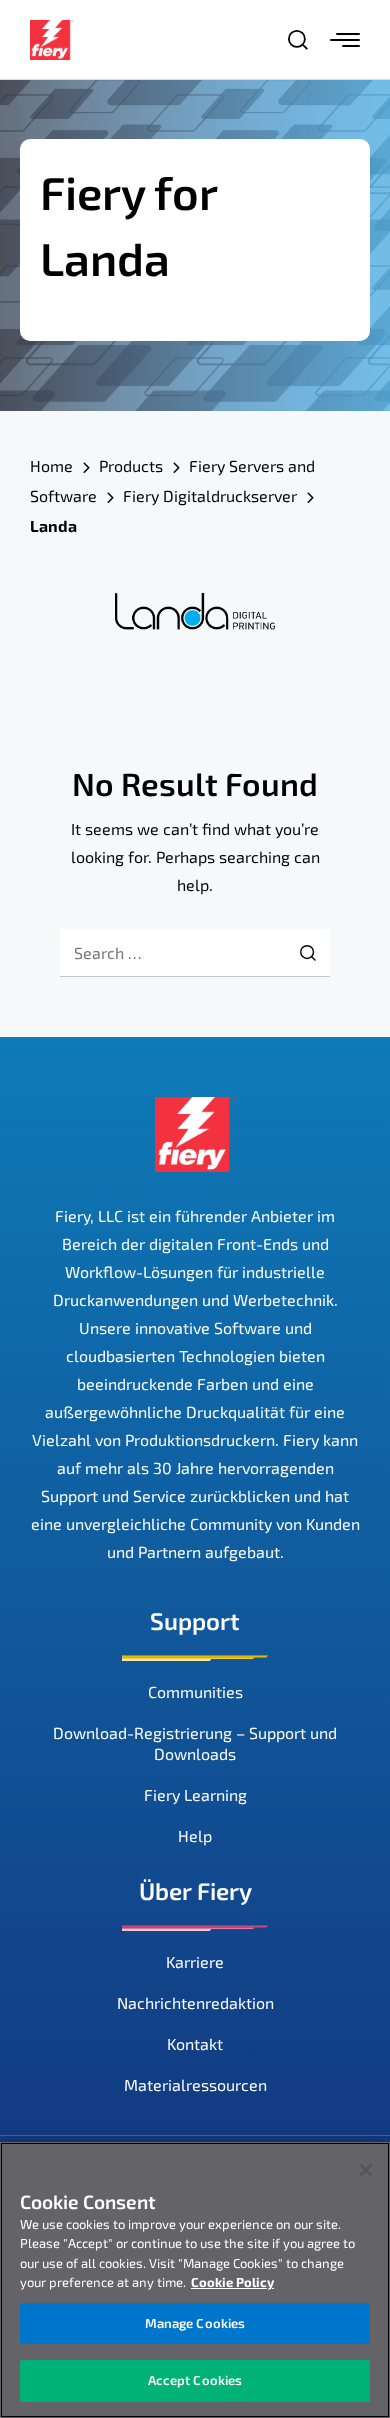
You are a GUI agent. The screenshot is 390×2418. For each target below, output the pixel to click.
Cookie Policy (232, 2282)
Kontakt (195, 2043)
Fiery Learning (195, 1794)
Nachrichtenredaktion (195, 2002)
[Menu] (345, 40)
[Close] (366, 2170)
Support (195, 1620)
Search (308, 953)
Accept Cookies (195, 2380)
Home (51, 465)
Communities (195, 1691)
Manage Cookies (195, 2323)
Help (195, 1835)
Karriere (195, 1961)
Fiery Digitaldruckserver (210, 495)
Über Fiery (195, 1890)
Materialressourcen (195, 2084)
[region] (195, 2280)
